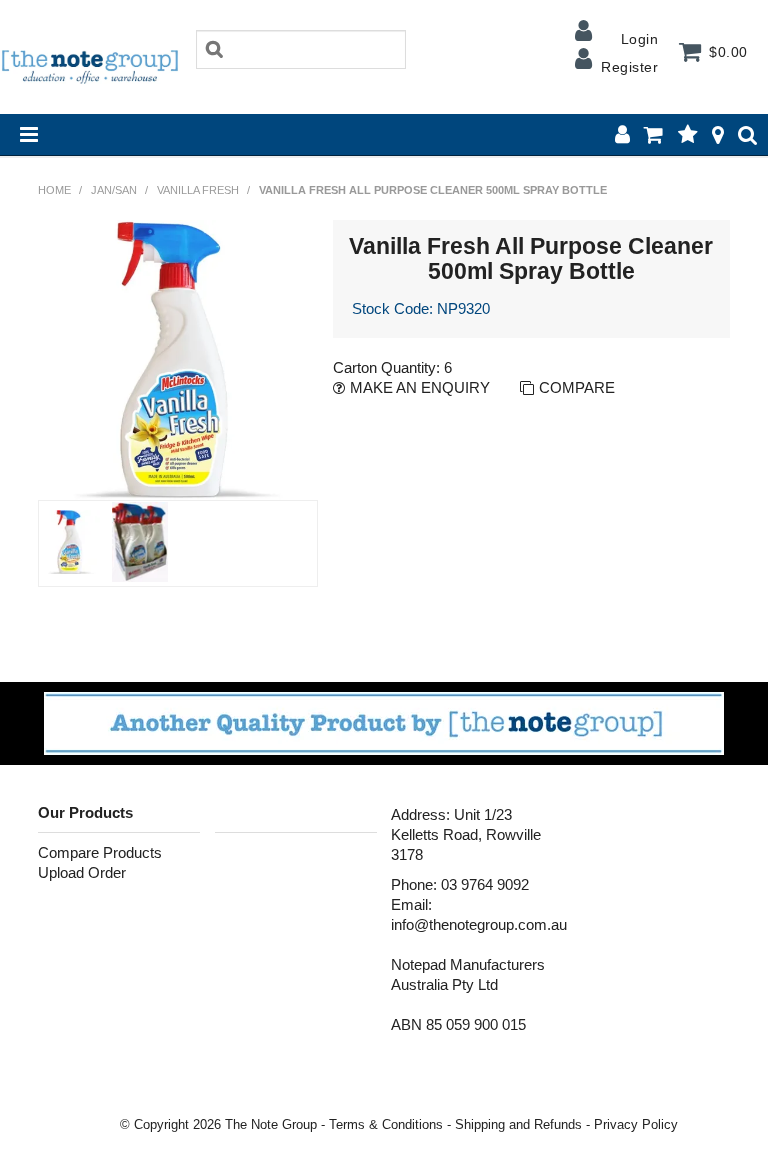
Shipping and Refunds (518, 1124)
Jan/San (114, 190)
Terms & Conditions (386, 1124)
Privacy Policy (636, 1124)
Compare (577, 387)
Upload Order (82, 872)
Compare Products (100, 852)
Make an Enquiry (420, 387)
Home (54, 190)
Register (629, 67)
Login (639, 39)
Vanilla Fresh (198, 190)
